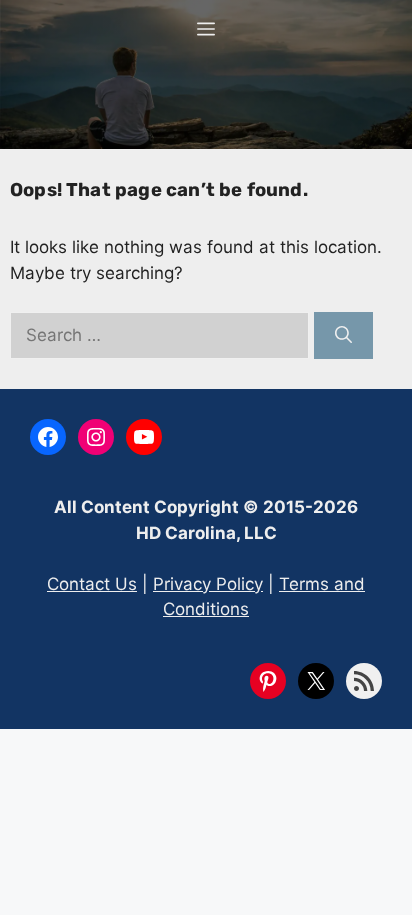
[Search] (343, 336)
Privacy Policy (208, 584)
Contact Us (92, 584)
